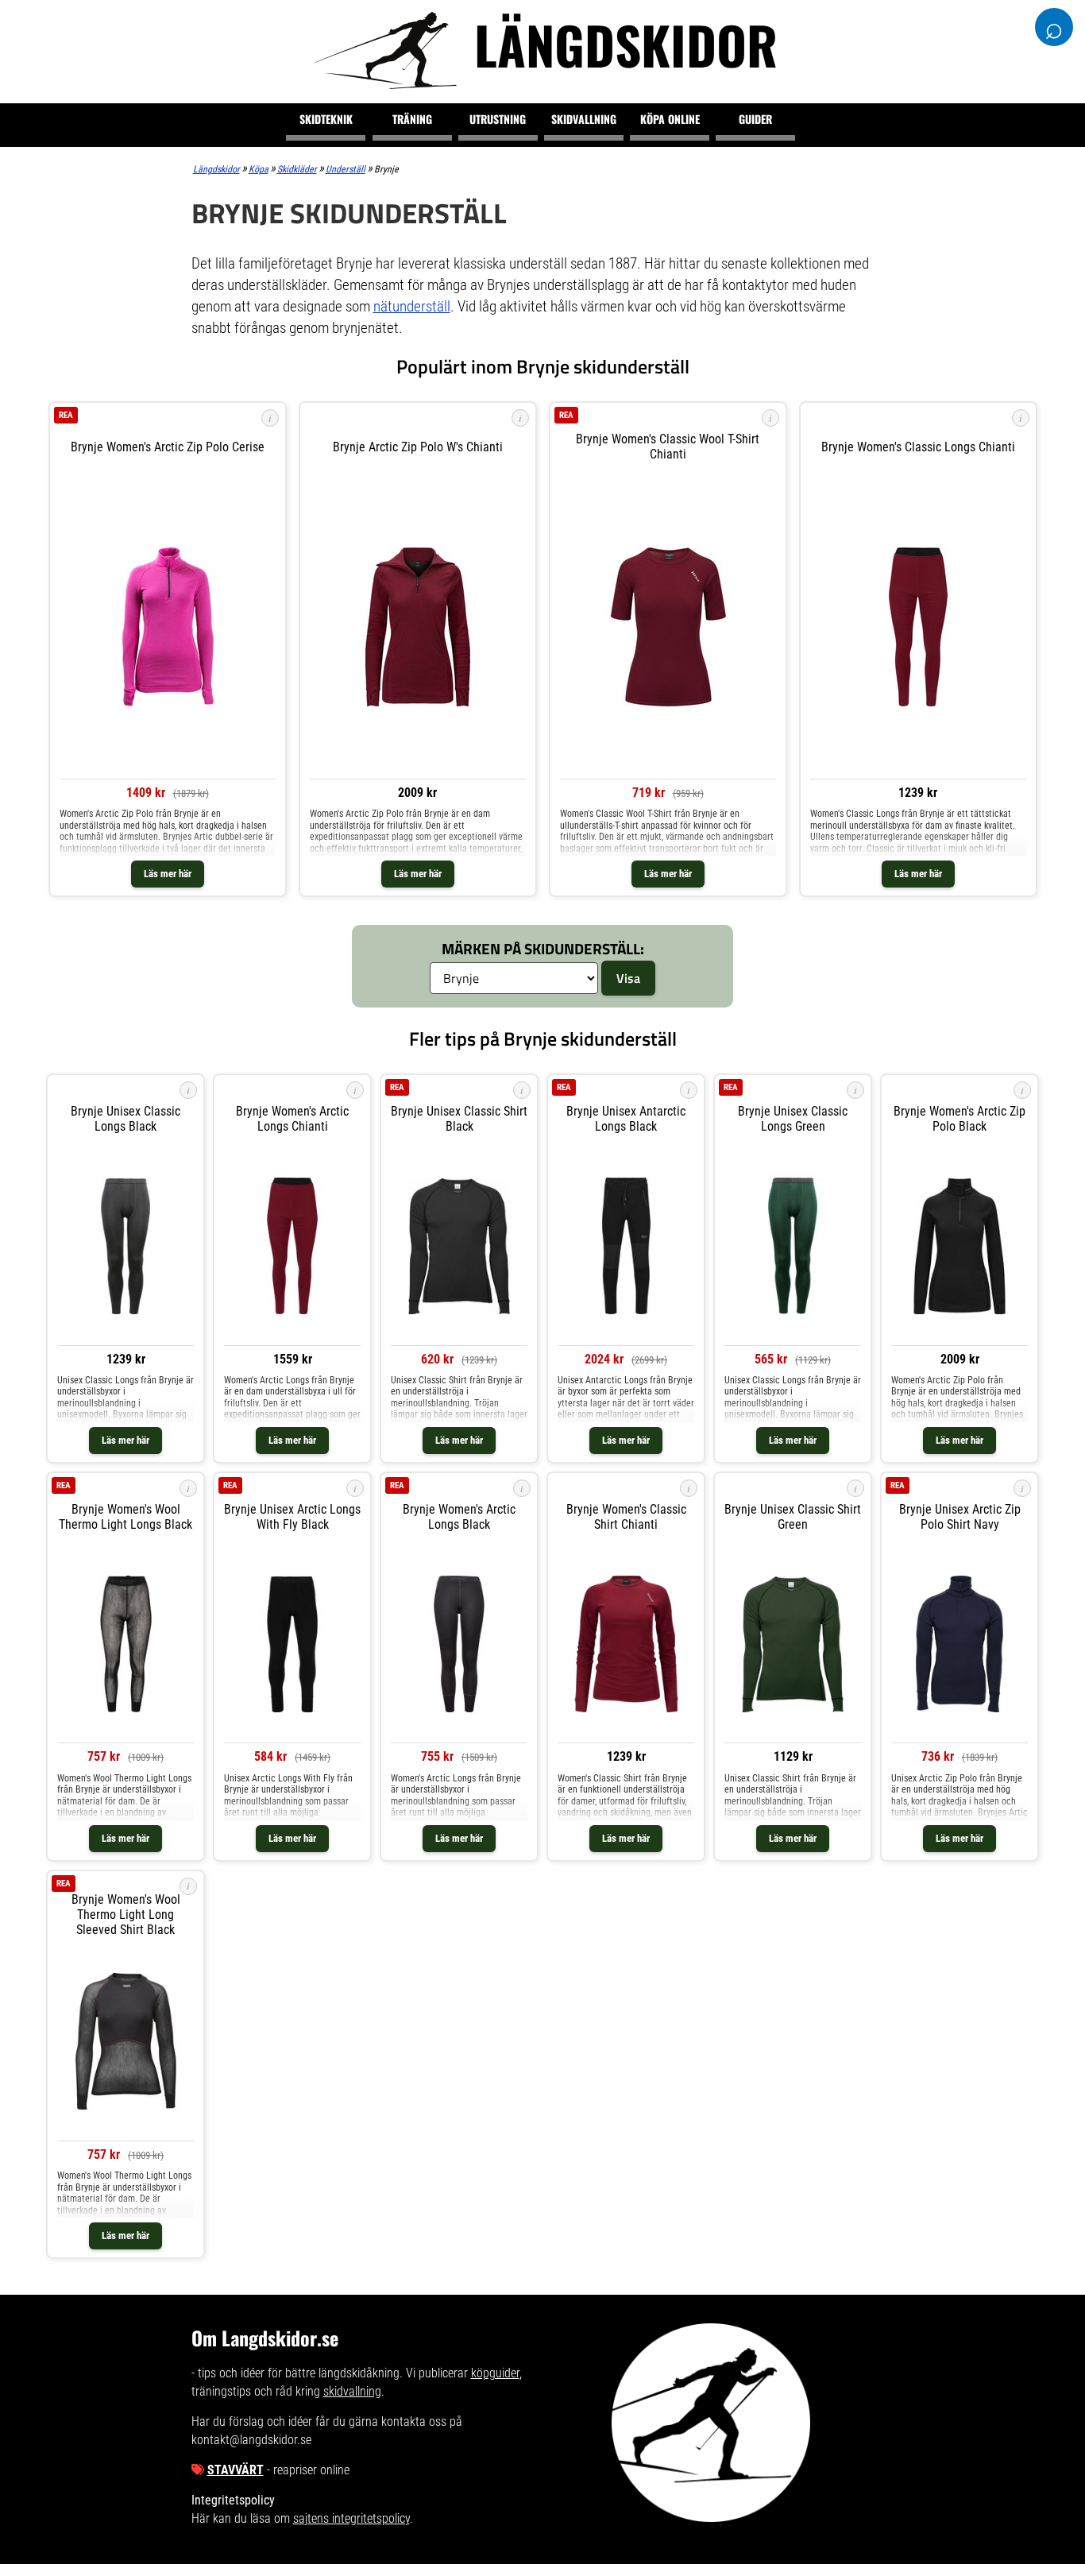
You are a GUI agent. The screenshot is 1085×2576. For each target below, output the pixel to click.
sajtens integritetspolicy (351, 2518)
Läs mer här (168, 874)
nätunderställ (412, 306)
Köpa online (670, 119)
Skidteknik (326, 119)
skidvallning (352, 2391)
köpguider (495, 2373)
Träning (412, 119)
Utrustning (498, 119)
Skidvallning (584, 119)
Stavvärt (236, 2470)
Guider (755, 119)
